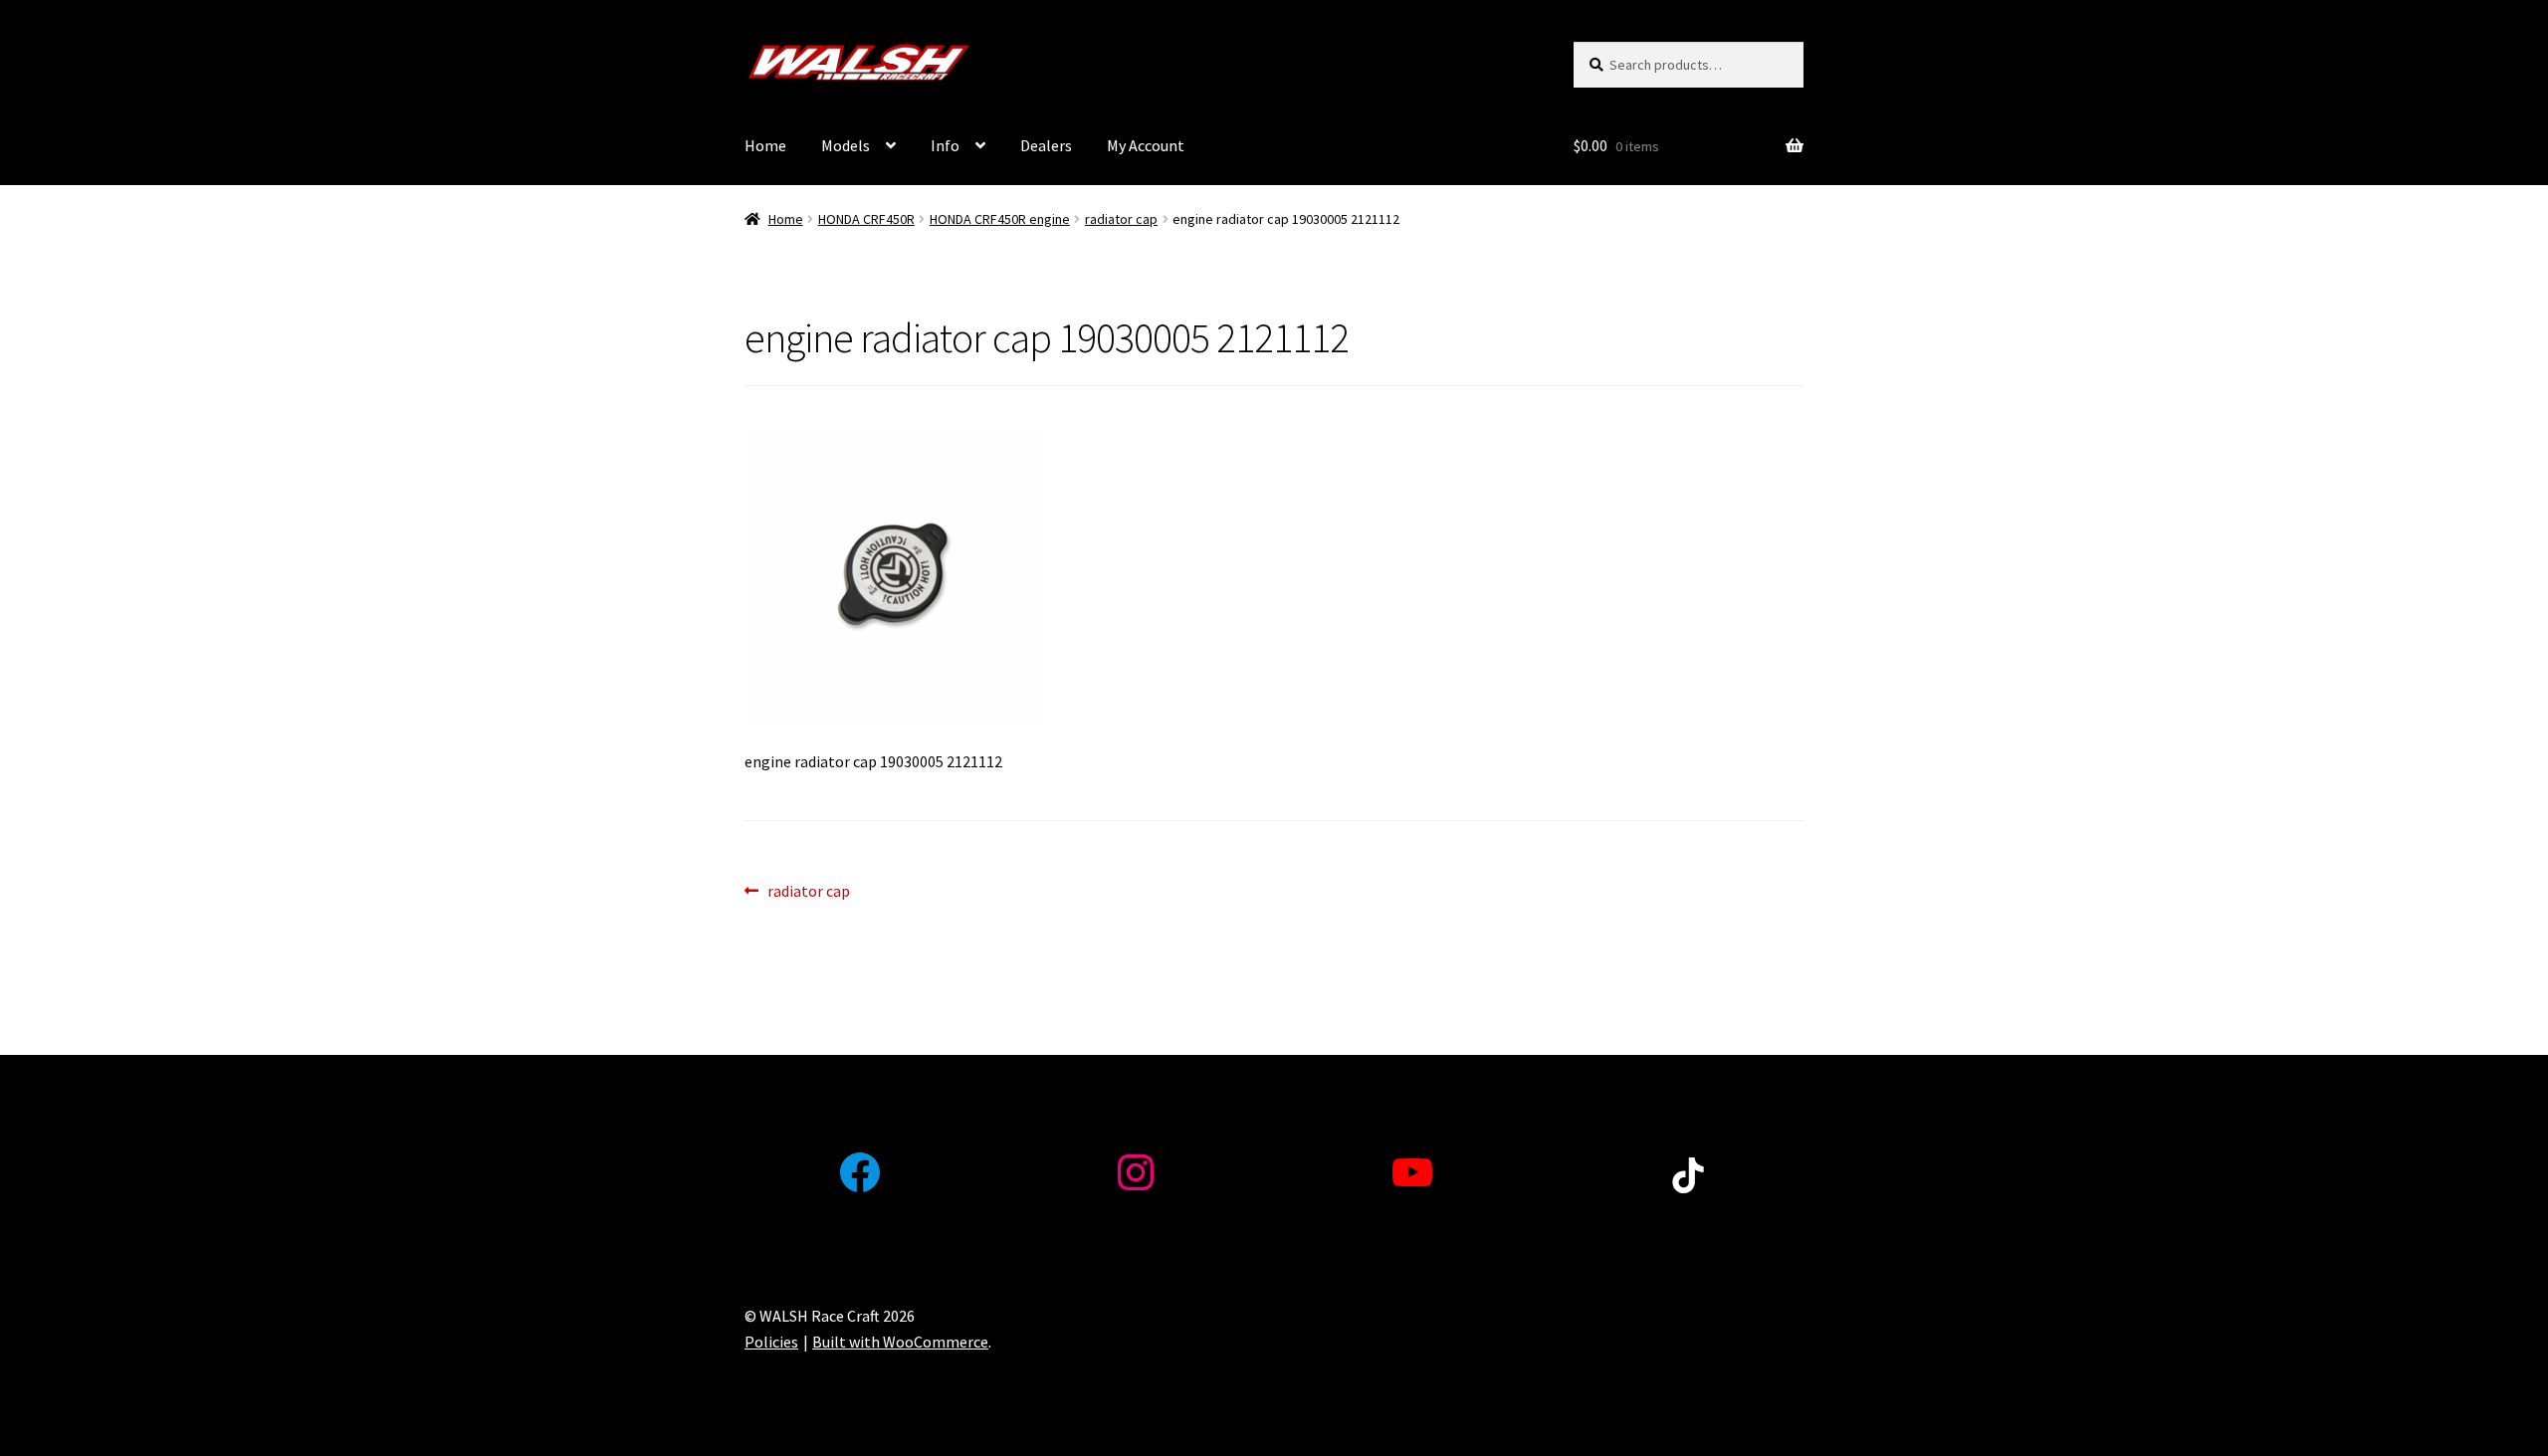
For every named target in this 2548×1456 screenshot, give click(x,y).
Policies (771, 1342)
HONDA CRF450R (866, 219)
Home (765, 145)
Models (846, 145)
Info (945, 145)
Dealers (1046, 145)
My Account (1146, 145)
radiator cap (1121, 219)
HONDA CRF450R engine (1000, 219)
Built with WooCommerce (900, 1342)
